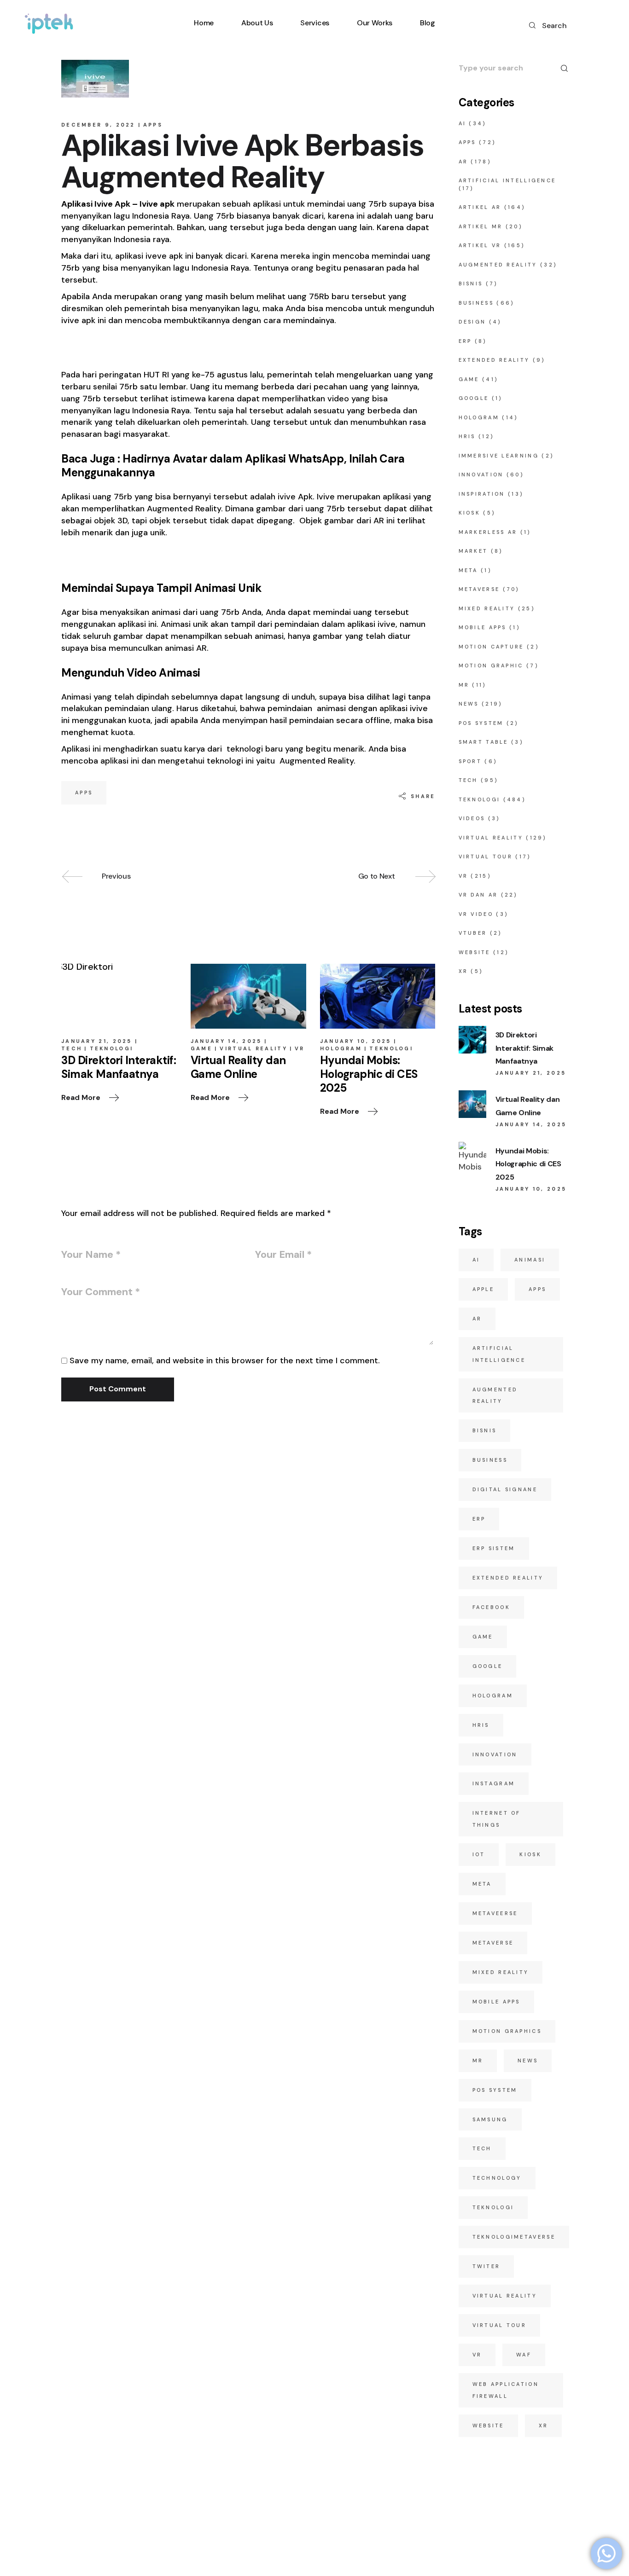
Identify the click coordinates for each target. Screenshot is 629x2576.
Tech (72, 1048)
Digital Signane (505, 1489)
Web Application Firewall (506, 2390)
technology (497, 2178)
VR (300, 1048)
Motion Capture (491, 647)
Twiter (486, 2266)
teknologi (493, 2207)
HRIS (467, 436)
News (469, 704)
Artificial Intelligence (507, 180)
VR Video (476, 914)
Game (201, 1048)
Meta (468, 570)
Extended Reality (494, 360)
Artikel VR (480, 245)
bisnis (485, 1430)
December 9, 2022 (98, 125)
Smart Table (483, 742)
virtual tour (500, 2325)
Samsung (490, 2119)
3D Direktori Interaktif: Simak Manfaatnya (525, 1048)
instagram (494, 1783)
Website (475, 952)
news (528, 2061)
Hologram (341, 1048)
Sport (470, 761)
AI (463, 123)
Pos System (495, 2090)
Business (476, 303)
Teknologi (112, 1048)
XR (463, 971)
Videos (472, 818)
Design (472, 322)
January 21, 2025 (97, 1041)
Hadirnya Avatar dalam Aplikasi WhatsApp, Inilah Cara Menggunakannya (233, 466)
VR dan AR (478, 895)
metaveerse (495, 1913)
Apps (153, 125)
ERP (465, 341)
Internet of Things (497, 1819)
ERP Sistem (494, 1548)
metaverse (493, 1943)
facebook (491, 1607)
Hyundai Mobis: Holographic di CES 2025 (528, 1164)
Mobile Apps (483, 627)
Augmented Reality (498, 265)
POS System (481, 723)
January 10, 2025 (356, 1041)
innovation (495, 1754)
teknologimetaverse (514, 2237)
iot (479, 1854)
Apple (483, 1289)
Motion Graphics (507, 2031)
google (488, 1666)
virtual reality (505, 2296)
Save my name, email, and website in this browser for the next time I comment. (225, 1360)
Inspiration (482, 494)
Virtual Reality (253, 1048)
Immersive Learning (499, 456)
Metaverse (479, 589)
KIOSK (470, 513)
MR (464, 685)
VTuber (473, 933)
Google (474, 398)
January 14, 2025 (226, 1041)
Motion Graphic (491, 666)
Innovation (481, 475)
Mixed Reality (487, 608)
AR (463, 162)
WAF (524, 2355)
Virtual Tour (486, 857)
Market (473, 551)
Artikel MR (481, 226)
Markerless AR (488, 532)
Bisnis (471, 284)
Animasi (530, 1260)
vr (477, 2355)
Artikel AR (480, 207)
